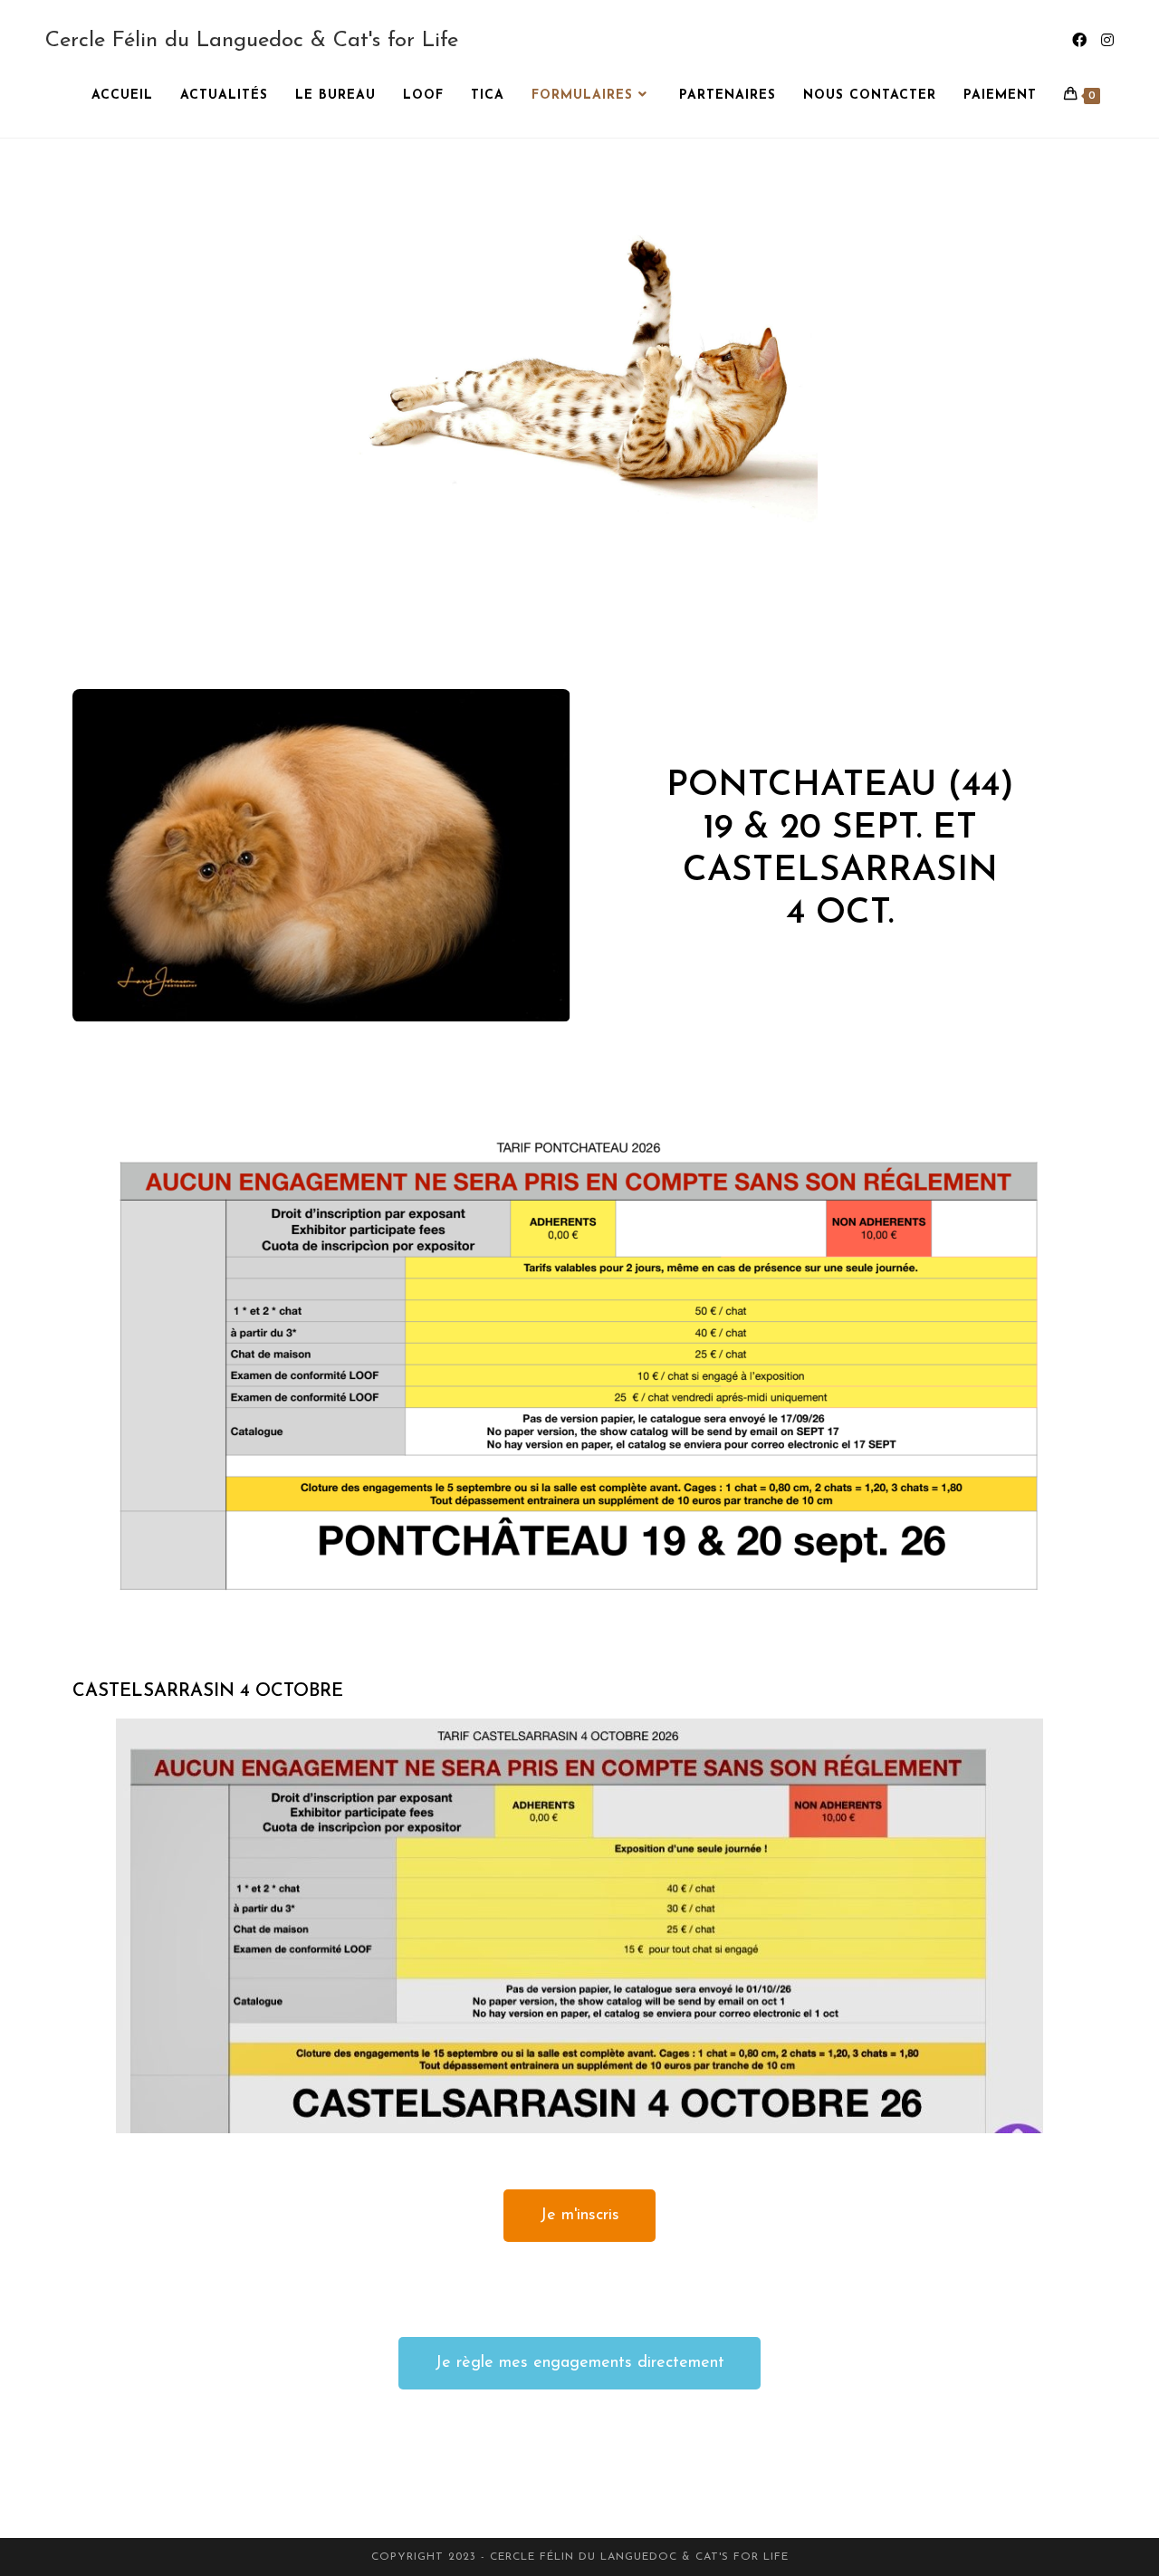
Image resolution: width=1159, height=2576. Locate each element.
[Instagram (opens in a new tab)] (1107, 41)
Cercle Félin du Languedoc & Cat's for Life (252, 41)
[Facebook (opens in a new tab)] (1079, 41)
